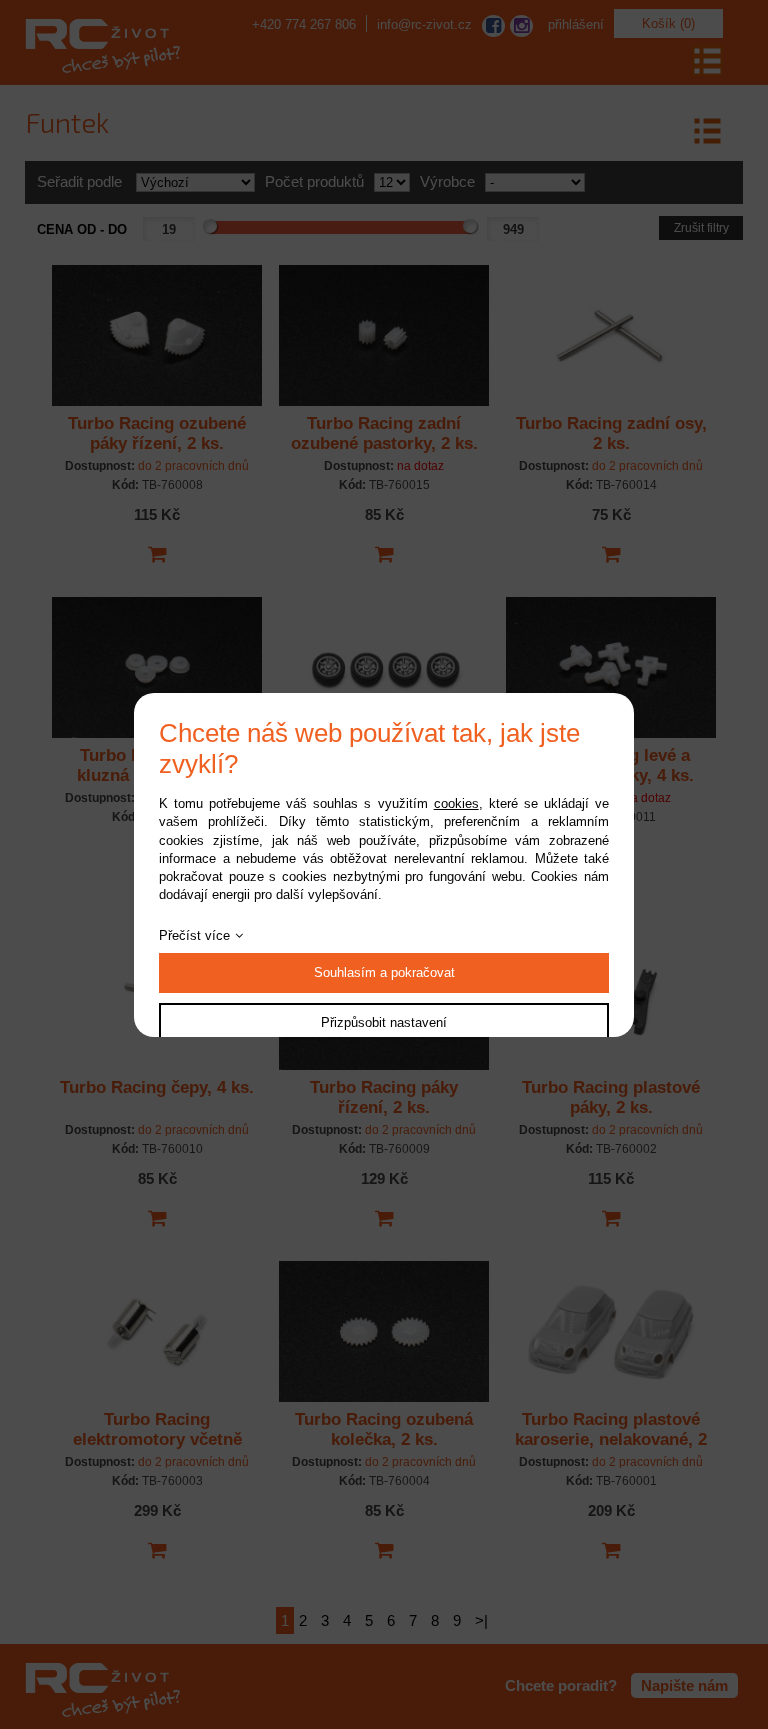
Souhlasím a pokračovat (384, 972)
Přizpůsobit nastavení (384, 1022)
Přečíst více (194, 935)
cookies (456, 803)
